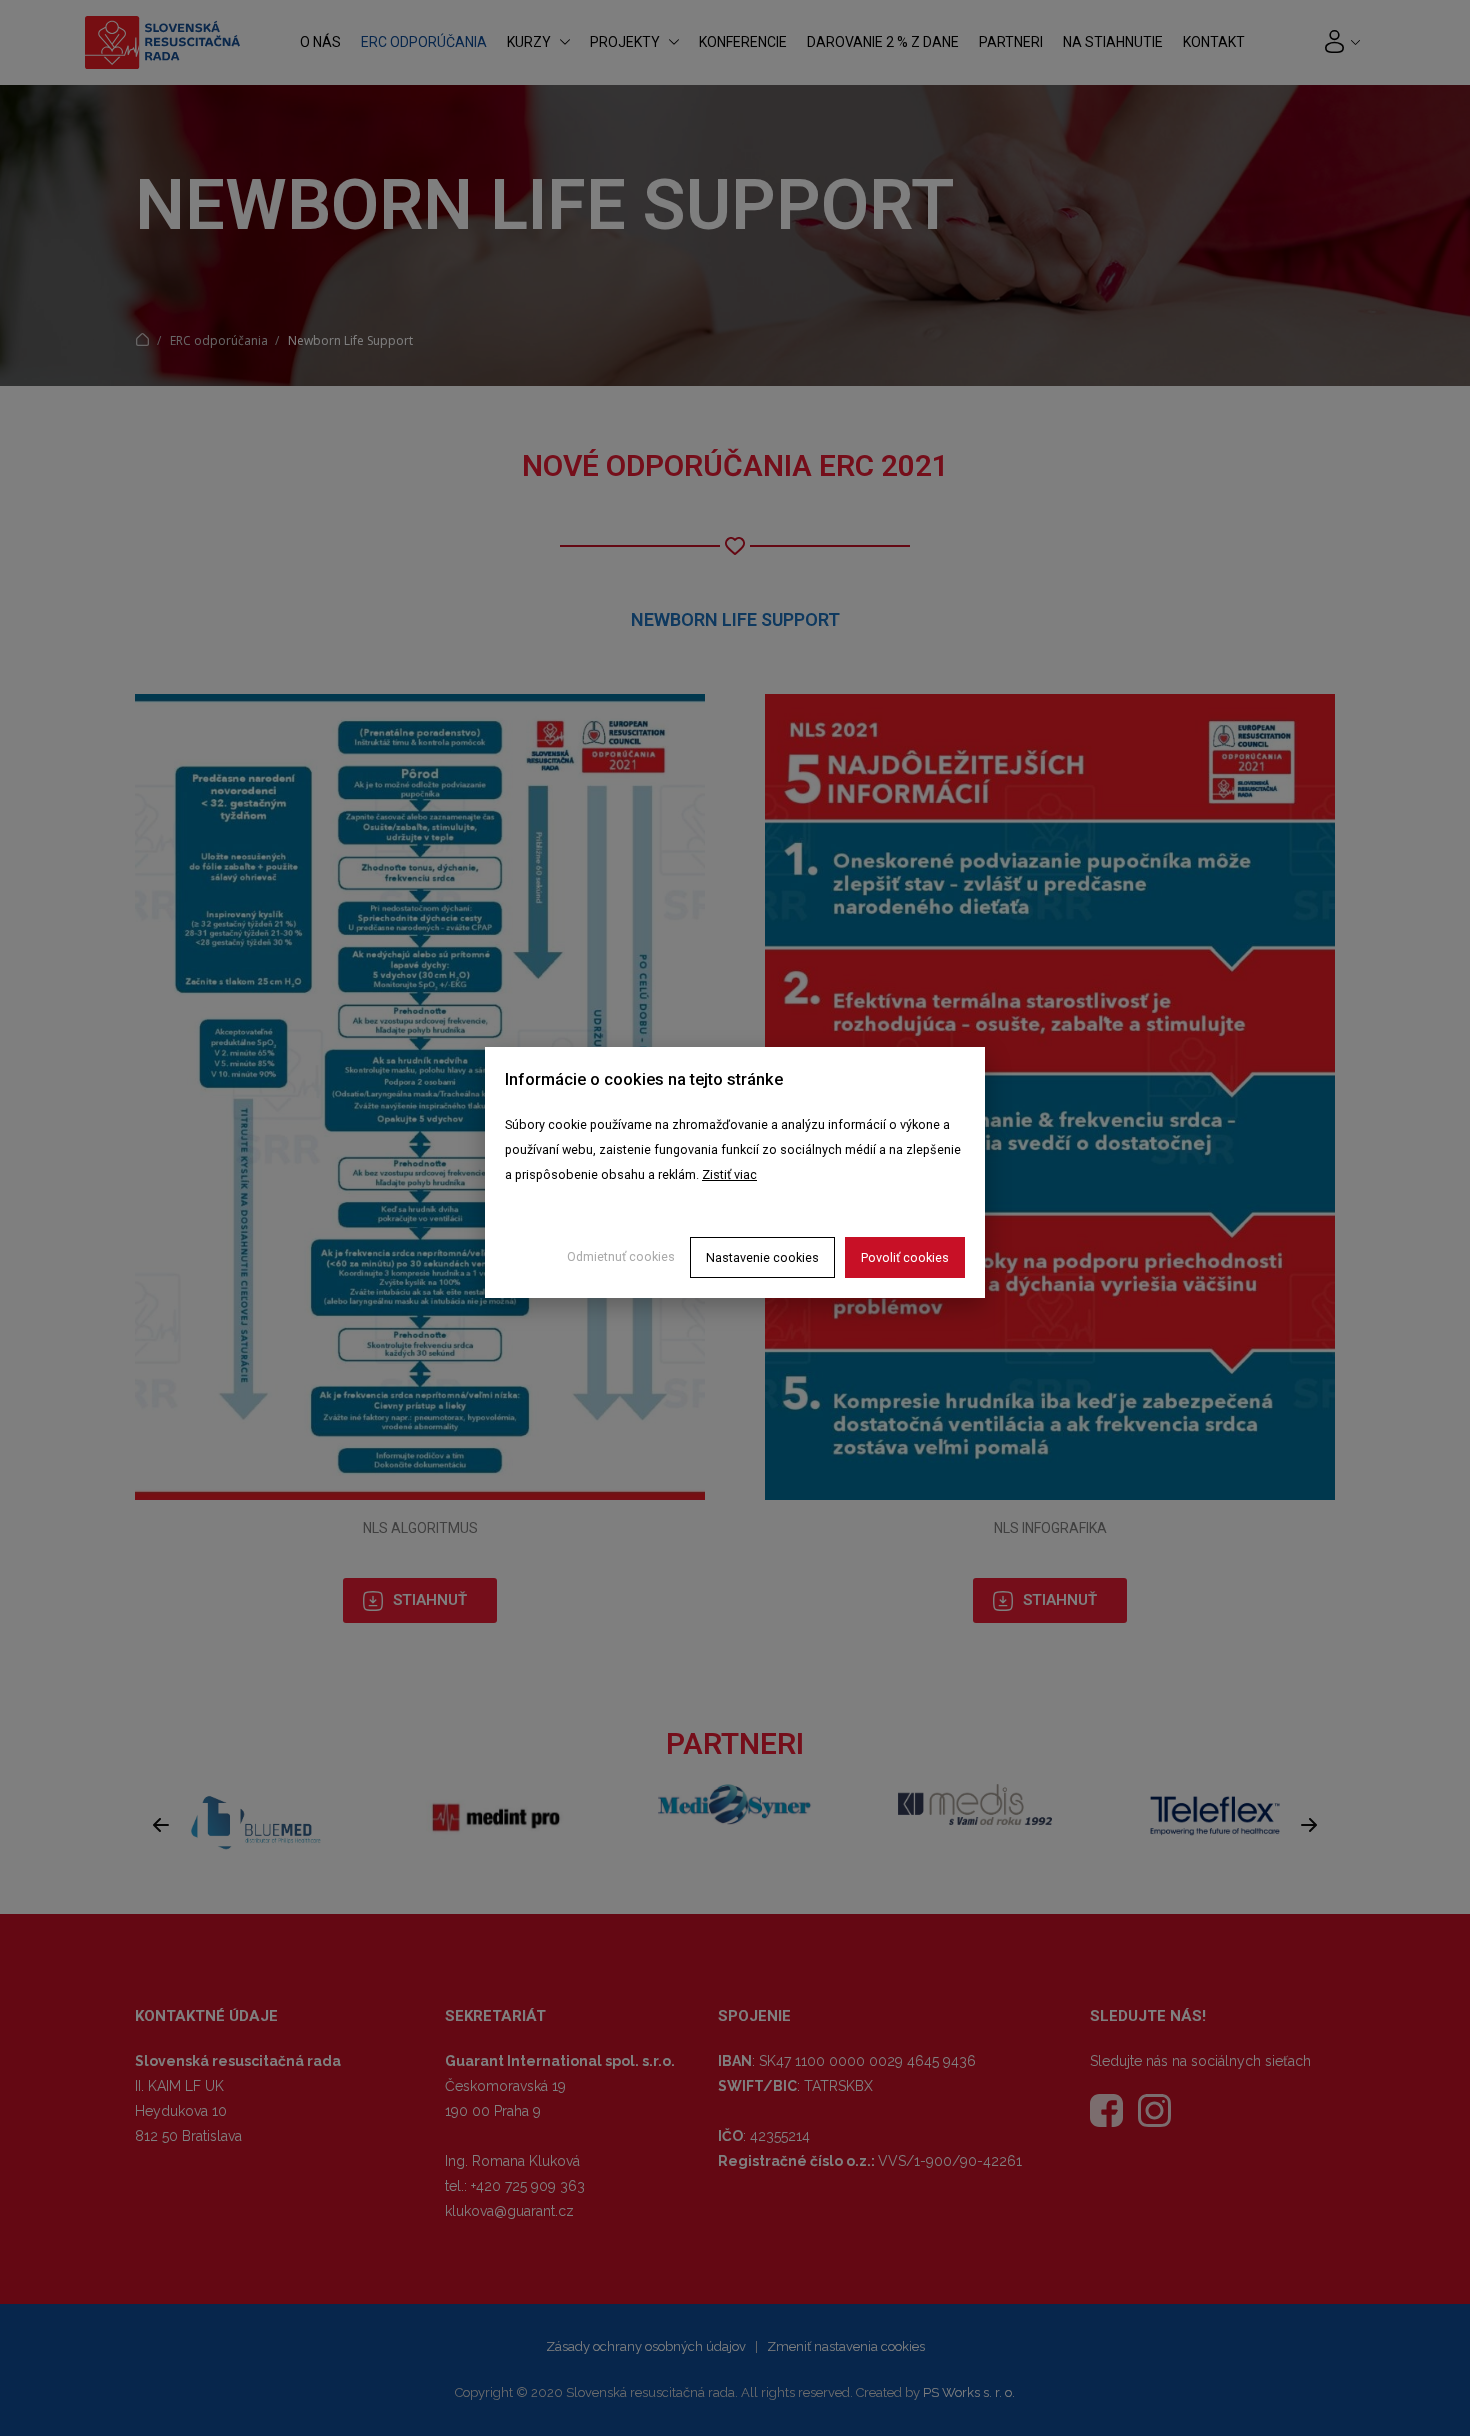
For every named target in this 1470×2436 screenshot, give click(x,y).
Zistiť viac (729, 1174)
